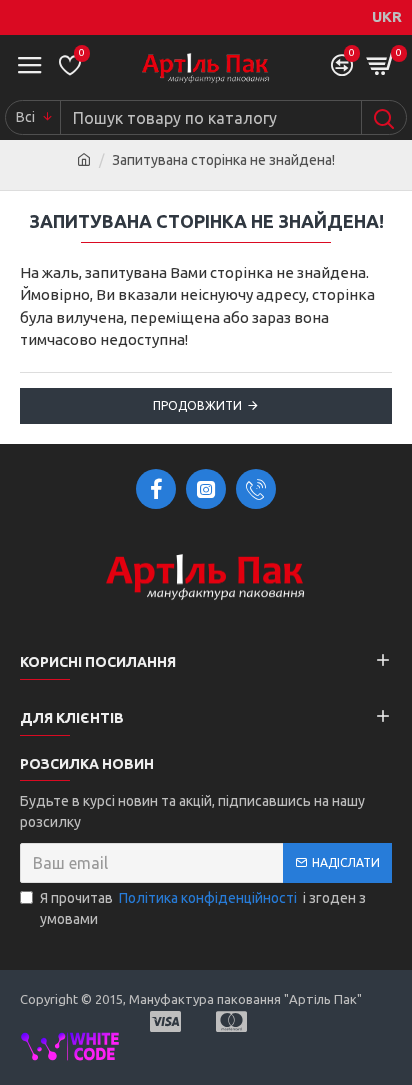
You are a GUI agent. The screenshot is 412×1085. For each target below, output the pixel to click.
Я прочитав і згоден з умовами (203, 908)
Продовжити (197, 405)
